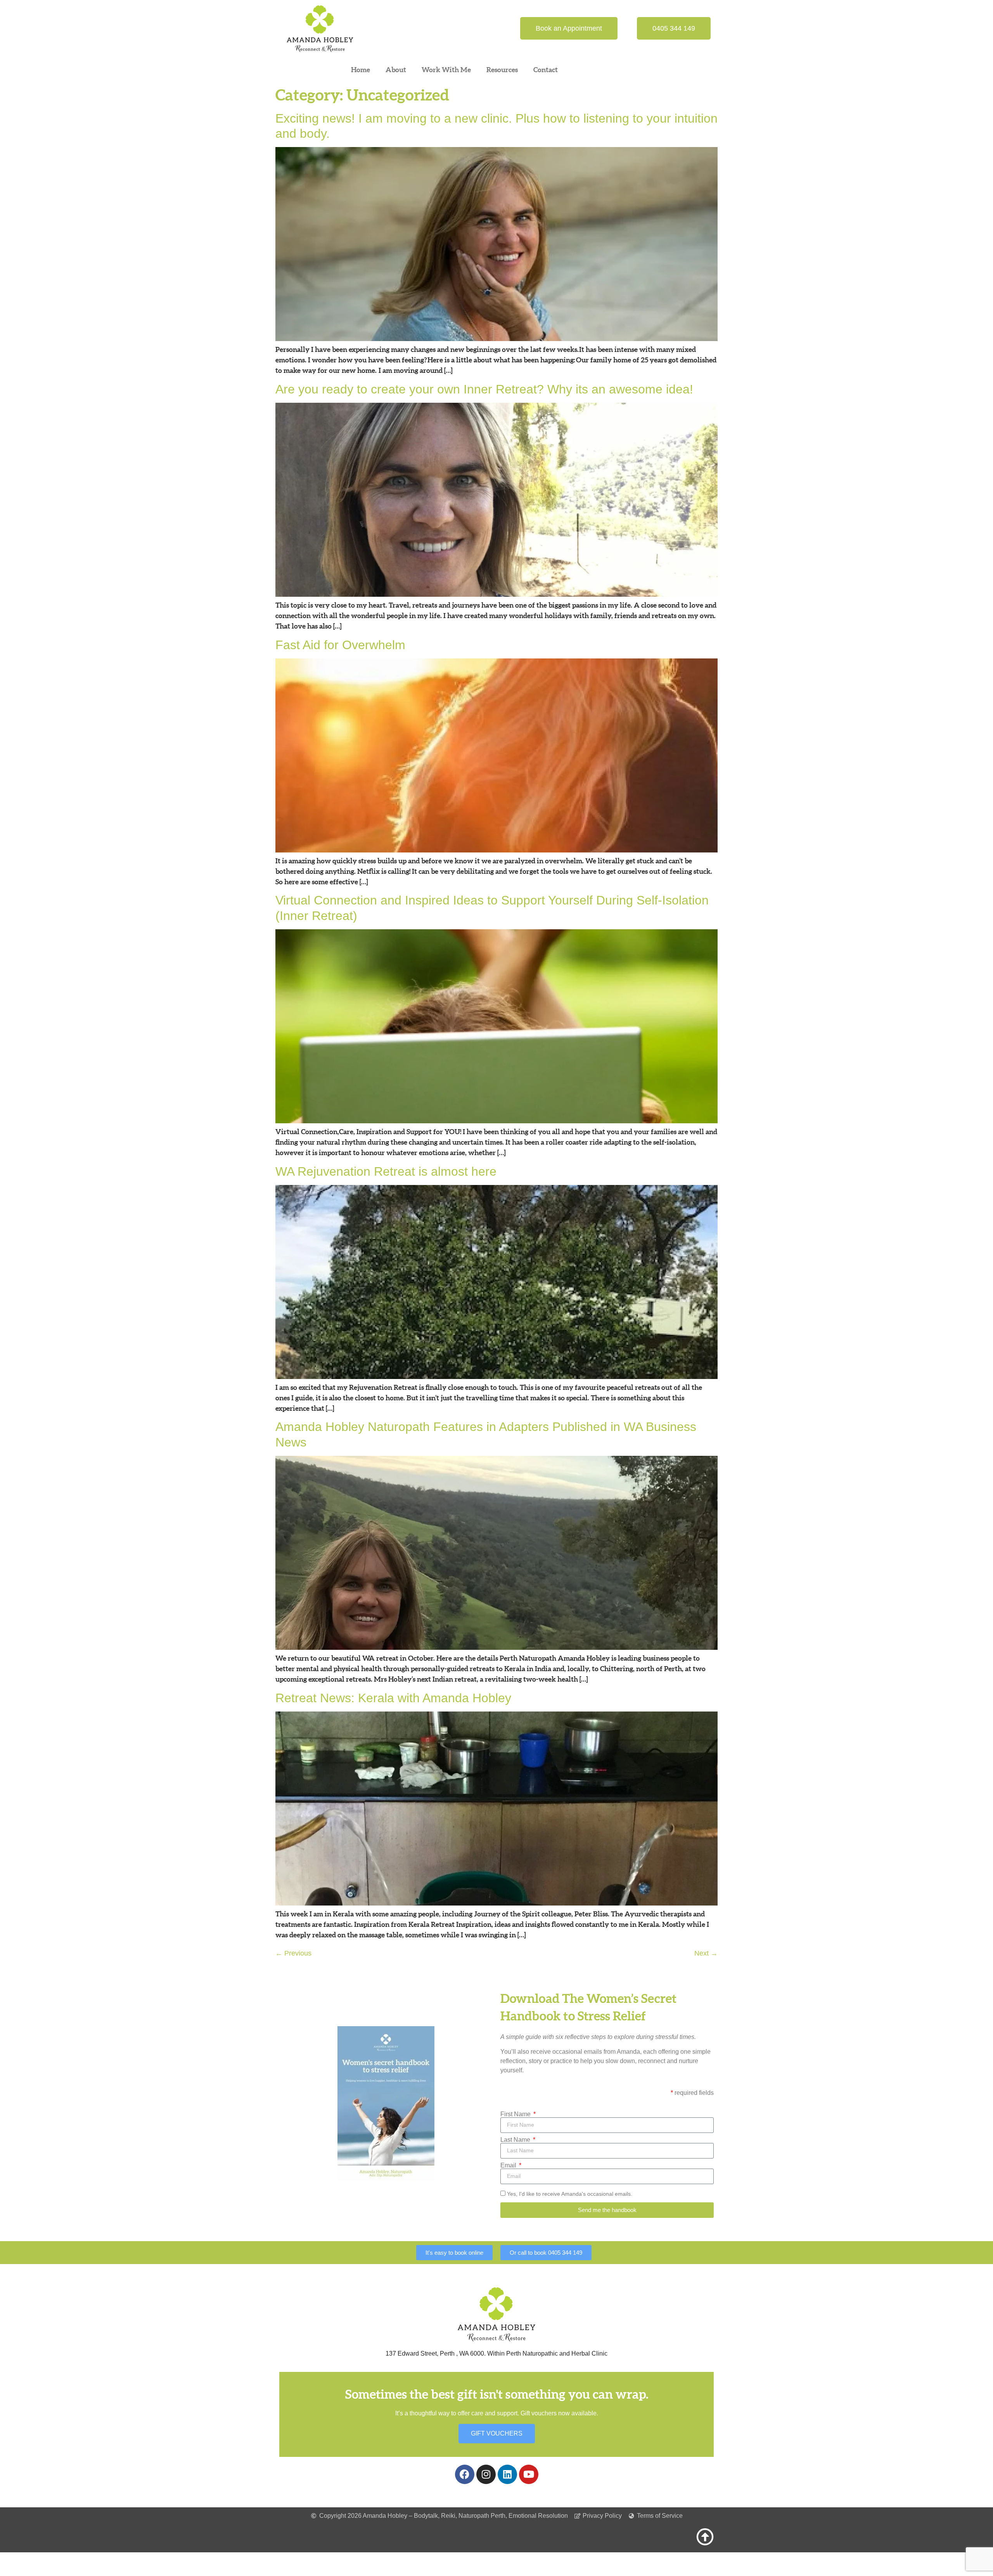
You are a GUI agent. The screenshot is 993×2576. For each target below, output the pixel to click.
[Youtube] (529, 2474)
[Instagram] (486, 2474)
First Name (516, 2114)
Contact (546, 70)
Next (706, 1953)
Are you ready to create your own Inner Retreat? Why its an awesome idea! (484, 389)
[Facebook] (465, 2474)
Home (361, 70)
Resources (502, 70)
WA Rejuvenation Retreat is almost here (386, 1171)
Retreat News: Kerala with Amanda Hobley (393, 1698)
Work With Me (446, 70)
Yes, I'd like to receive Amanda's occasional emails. (570, 2194)
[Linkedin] (507, 2474)
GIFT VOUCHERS (497, 2433)
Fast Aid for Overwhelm (340, 645)
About (396, 70)
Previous (293, 1953)
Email (509, 2165)
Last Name (516, 2140)
